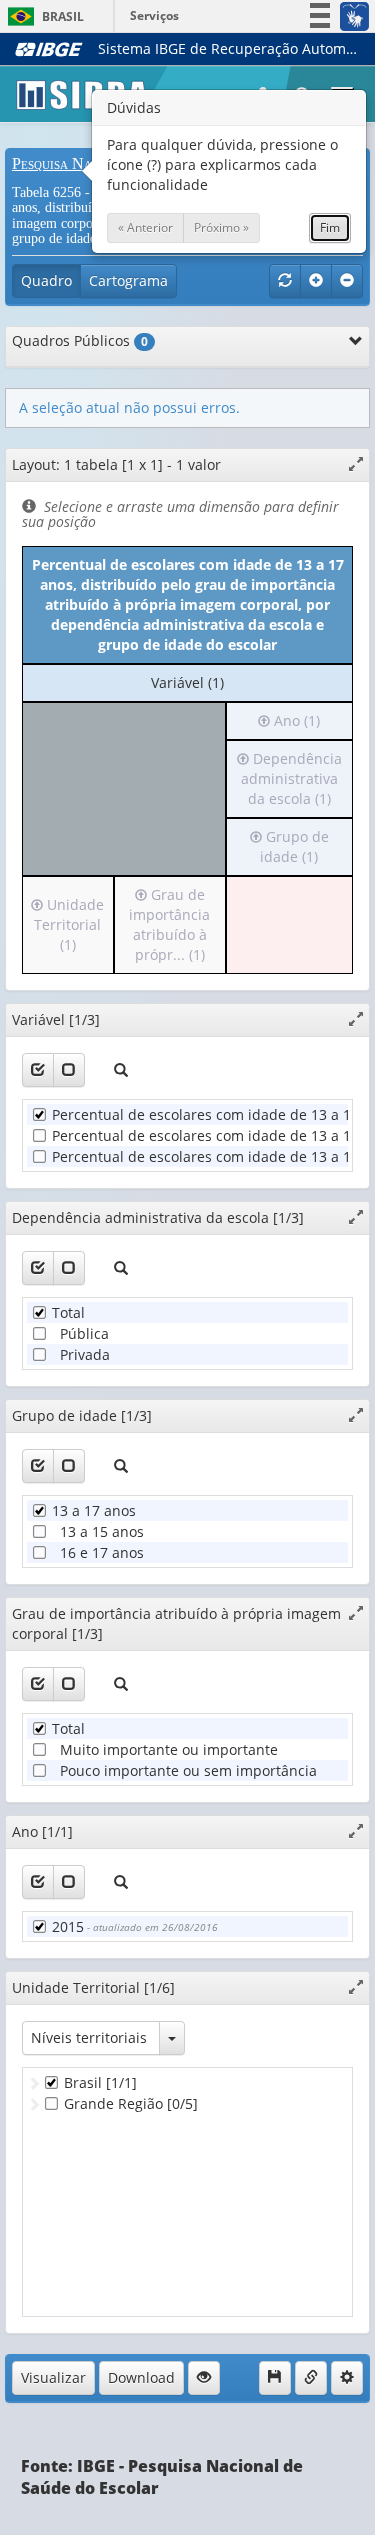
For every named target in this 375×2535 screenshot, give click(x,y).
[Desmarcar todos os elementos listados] (69, 1070)
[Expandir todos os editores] (316, 281)
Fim (330, 227)
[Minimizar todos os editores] (347, 281)
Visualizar (53, 2377)
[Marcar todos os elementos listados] (38, 1070)
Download (141, 2377)
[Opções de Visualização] (204, 2378)
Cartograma (128, 280)
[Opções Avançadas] (347, 2378)
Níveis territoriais (89, 2037)
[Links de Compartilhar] (311, 2378)
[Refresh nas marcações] (285, 281)
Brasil (42, 16)
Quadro (46, 280)
